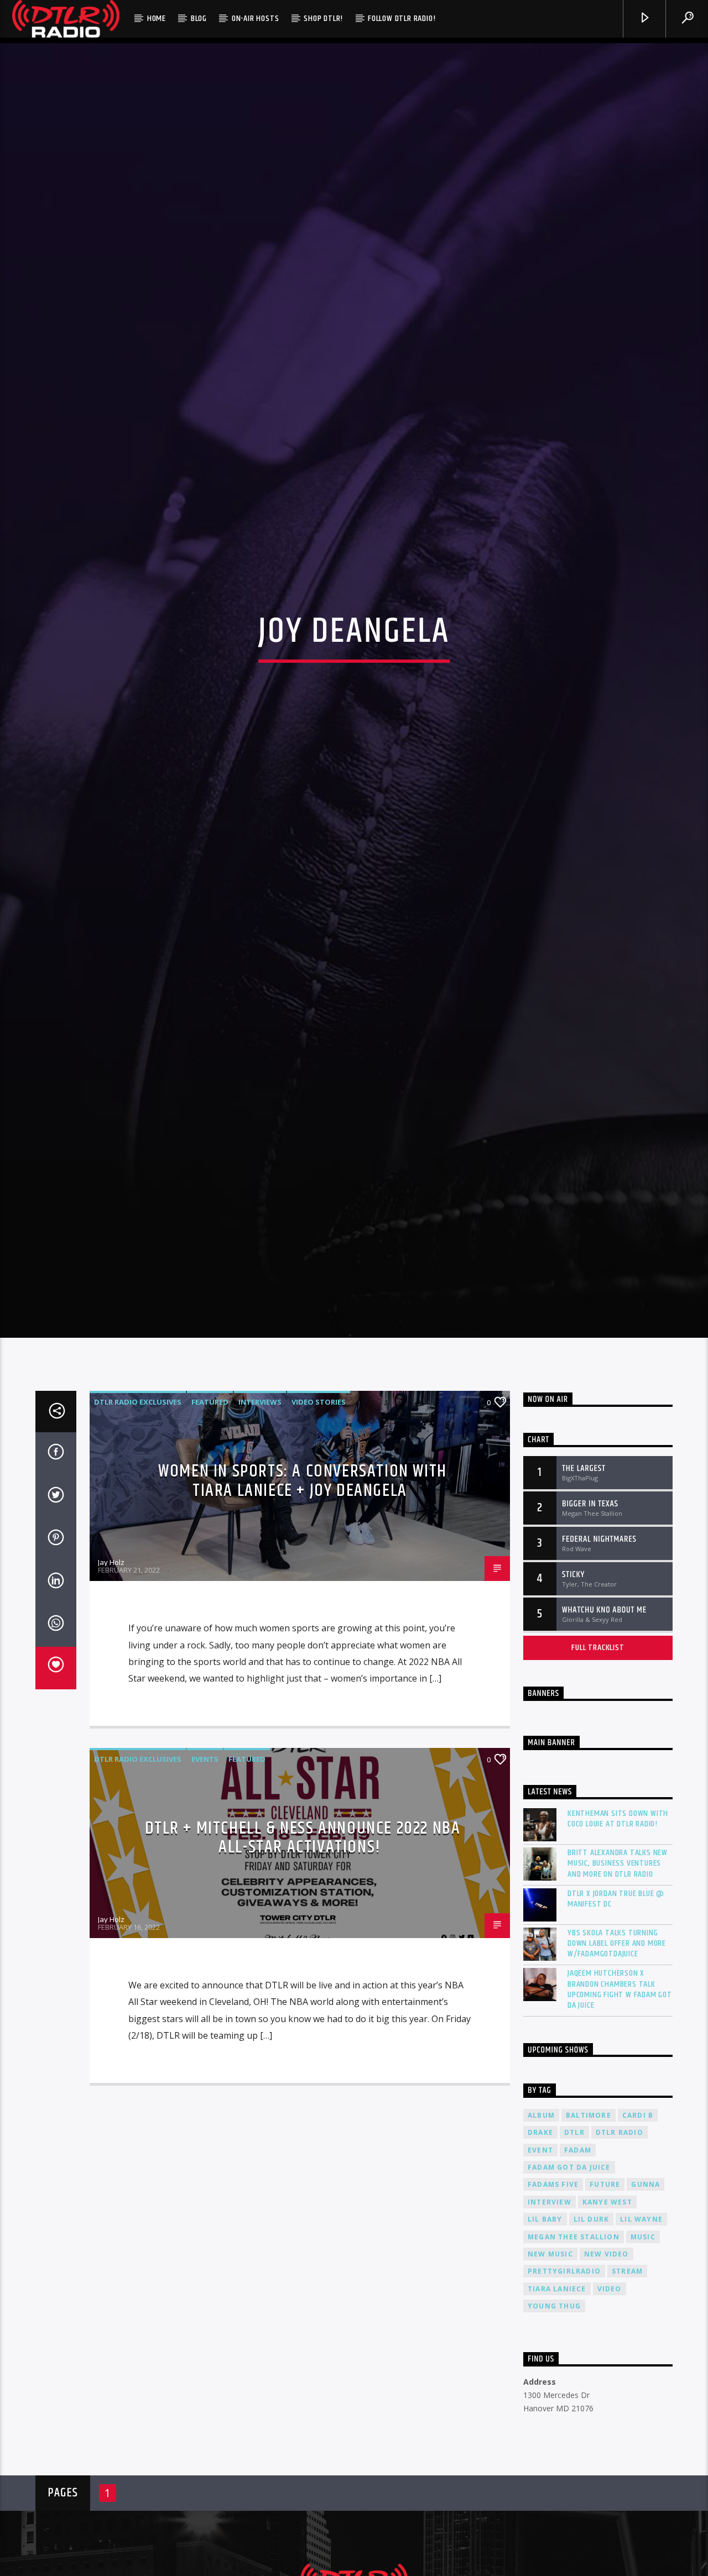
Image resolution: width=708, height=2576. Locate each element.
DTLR (574, 2251)
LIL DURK (592, 2338)
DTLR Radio (619, 2251)
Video (610, 2408)
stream (627, 2390)
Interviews (260, 1521)
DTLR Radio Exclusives (138, 1521)
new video (607, 2373)
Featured (210, 1521)
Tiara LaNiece (557, 2408)
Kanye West (607, 2321)
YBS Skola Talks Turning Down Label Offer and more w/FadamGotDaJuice (617, 2062)
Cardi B (638, 2234)
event (540, 2268)
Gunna (645, 2303)
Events (205, 1878)
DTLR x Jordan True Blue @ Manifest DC (616, 2018)
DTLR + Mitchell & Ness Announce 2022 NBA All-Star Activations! (303, 1957)
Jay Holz (111, 1681)
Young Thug (554, 2425)
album (541, 2234)
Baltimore (589, 2234)
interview (550, 2321)
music (643, 2355)
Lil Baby (545, 2338)
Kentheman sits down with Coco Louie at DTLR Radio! (618, 1938)
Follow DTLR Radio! (402, 19)
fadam (578, 2268)
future (605, 2303)
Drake (540, 2251)
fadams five (553, 2303)
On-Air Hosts (256, 19)
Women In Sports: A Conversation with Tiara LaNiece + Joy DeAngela (303, 1600)
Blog (199, 19)
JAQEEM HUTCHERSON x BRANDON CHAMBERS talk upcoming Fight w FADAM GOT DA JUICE (620, 2108)
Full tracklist (598, 1766)
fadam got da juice (569, 2286)
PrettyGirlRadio (564, 2390)
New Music (550, 2373)
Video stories (319, 1521)
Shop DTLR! (323, 19)
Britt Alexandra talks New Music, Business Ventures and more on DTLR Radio (618, 1982)
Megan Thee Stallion (574, 2355)
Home (157, 19)
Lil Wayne (641, 2338)
